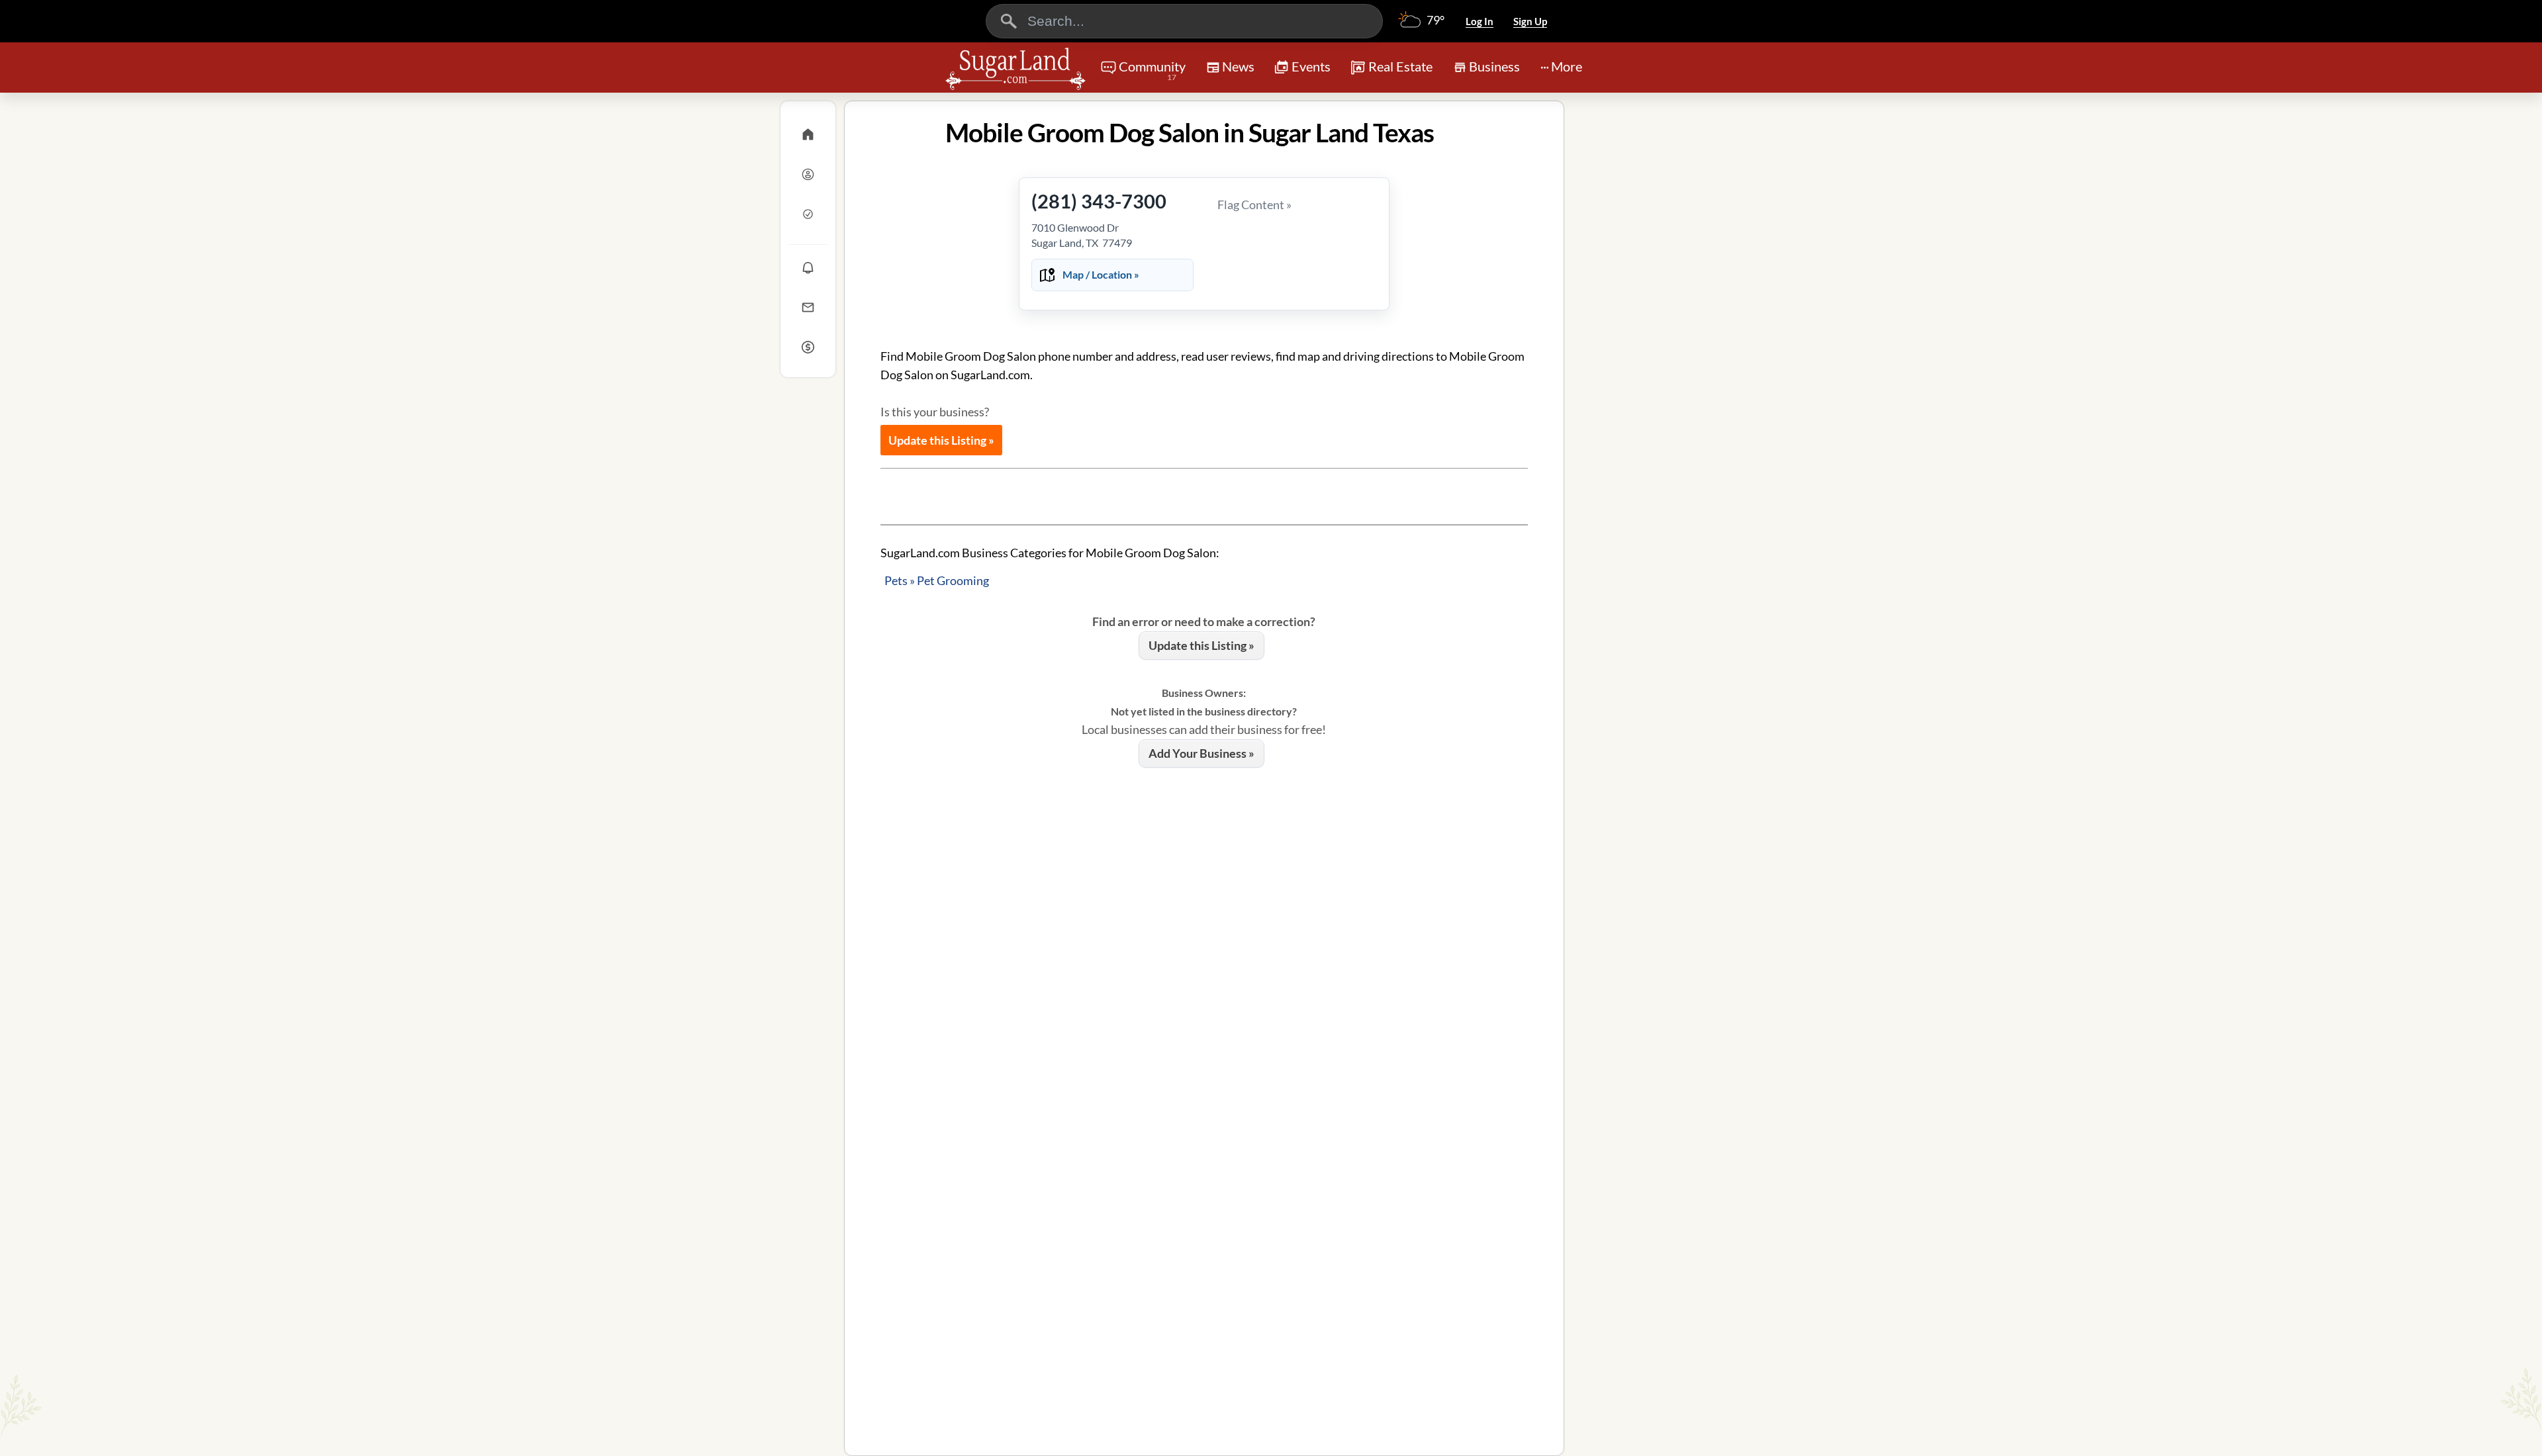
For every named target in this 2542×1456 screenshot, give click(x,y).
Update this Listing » (941, 440)
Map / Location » (1101, 274)
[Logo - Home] (1015, 69)
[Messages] (808, 307)
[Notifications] (808, 267)
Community (1152, 70)
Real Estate (1400, 66)
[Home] (808, 134)
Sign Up (1530, 21)
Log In (1480, 21)
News (1238, 66)
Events (1311, 66)
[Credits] (808, 347)
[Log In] (808, 174)
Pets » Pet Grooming (937, 580)
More (1567, 66)
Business (1494, 66)
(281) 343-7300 (1099, 201)
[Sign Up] (808, 214)
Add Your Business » (1201, 753)
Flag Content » (1254, 205)
